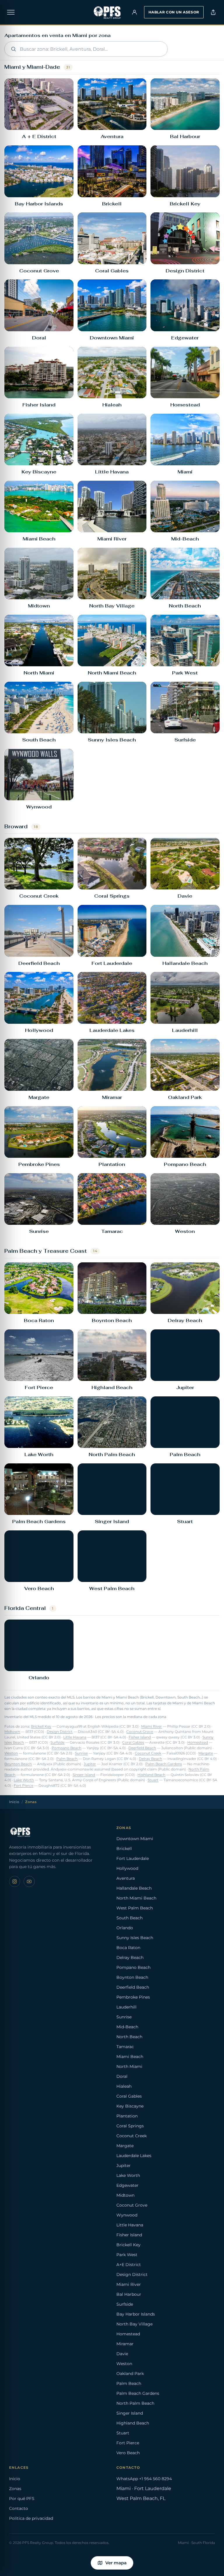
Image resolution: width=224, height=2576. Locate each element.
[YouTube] (29, 1881)
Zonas (15, 2489)
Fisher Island (140, 1737)
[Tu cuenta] (134, 12)
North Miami (129, 2066)
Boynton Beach (18, 1764)
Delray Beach (150, 1759)
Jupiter (90, 1764)
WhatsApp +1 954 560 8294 (144, 2479)
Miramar (125, 2344)
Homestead (198, 1742)
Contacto (19, 2508)
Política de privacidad (31, 2518)
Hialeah (124, 2086)
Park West (127, 2255)
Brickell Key (41, 1726)
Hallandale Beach (134, 1888)
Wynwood (127, 2215)
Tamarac (125, 2047)
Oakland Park (130, 2374)
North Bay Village (134, 2324)
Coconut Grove (140, 1732)
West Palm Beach (135, 1908)
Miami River (152, 1726)
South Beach (129, 1918)
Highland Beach (151, 1775)
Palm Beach (67, 1759)
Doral (122, 2076)
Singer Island (84, 1775)
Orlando (125, 1928)
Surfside (57, 1742)
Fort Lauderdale (133, 1858)
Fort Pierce (23, 1786)
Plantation (127, 2116)
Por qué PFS (22, 2499)
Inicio (14, 1802)
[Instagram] (15, 1881)
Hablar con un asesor (174, 12)
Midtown (12, 1732)
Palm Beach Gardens (164, 1764)
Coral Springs (130, 2126)
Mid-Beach (127, 2027)
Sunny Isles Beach (135, 1938)
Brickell (124, 1849)
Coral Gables (133, 1742)
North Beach (129, 2037)
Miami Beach (130, 2057)
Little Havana (75, 1737)
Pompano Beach (66, 1748)
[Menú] (11, 12)
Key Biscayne (130, 2106)
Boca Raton (128, 1948)
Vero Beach (128, 2453)
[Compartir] (213, 12)
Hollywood (127, 1868)
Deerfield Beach (142, 1748)
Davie (122, 2354)
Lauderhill (126, 2007)
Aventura (126, 1878)
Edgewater (127, 2185)
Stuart (153, 1780)
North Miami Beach (136, 1898)
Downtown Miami (135, 1839)
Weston (11, 1753)
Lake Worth (24, 1780)
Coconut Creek (148, 1753)
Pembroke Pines (133, 1997)
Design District (60, 1732)
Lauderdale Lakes (134, 2156)
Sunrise (81, 1753)
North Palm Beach (135, 2403)
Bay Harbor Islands (136, 2314)
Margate (206, 1753)
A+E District (129, 2265)
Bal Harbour (129, 2294)
